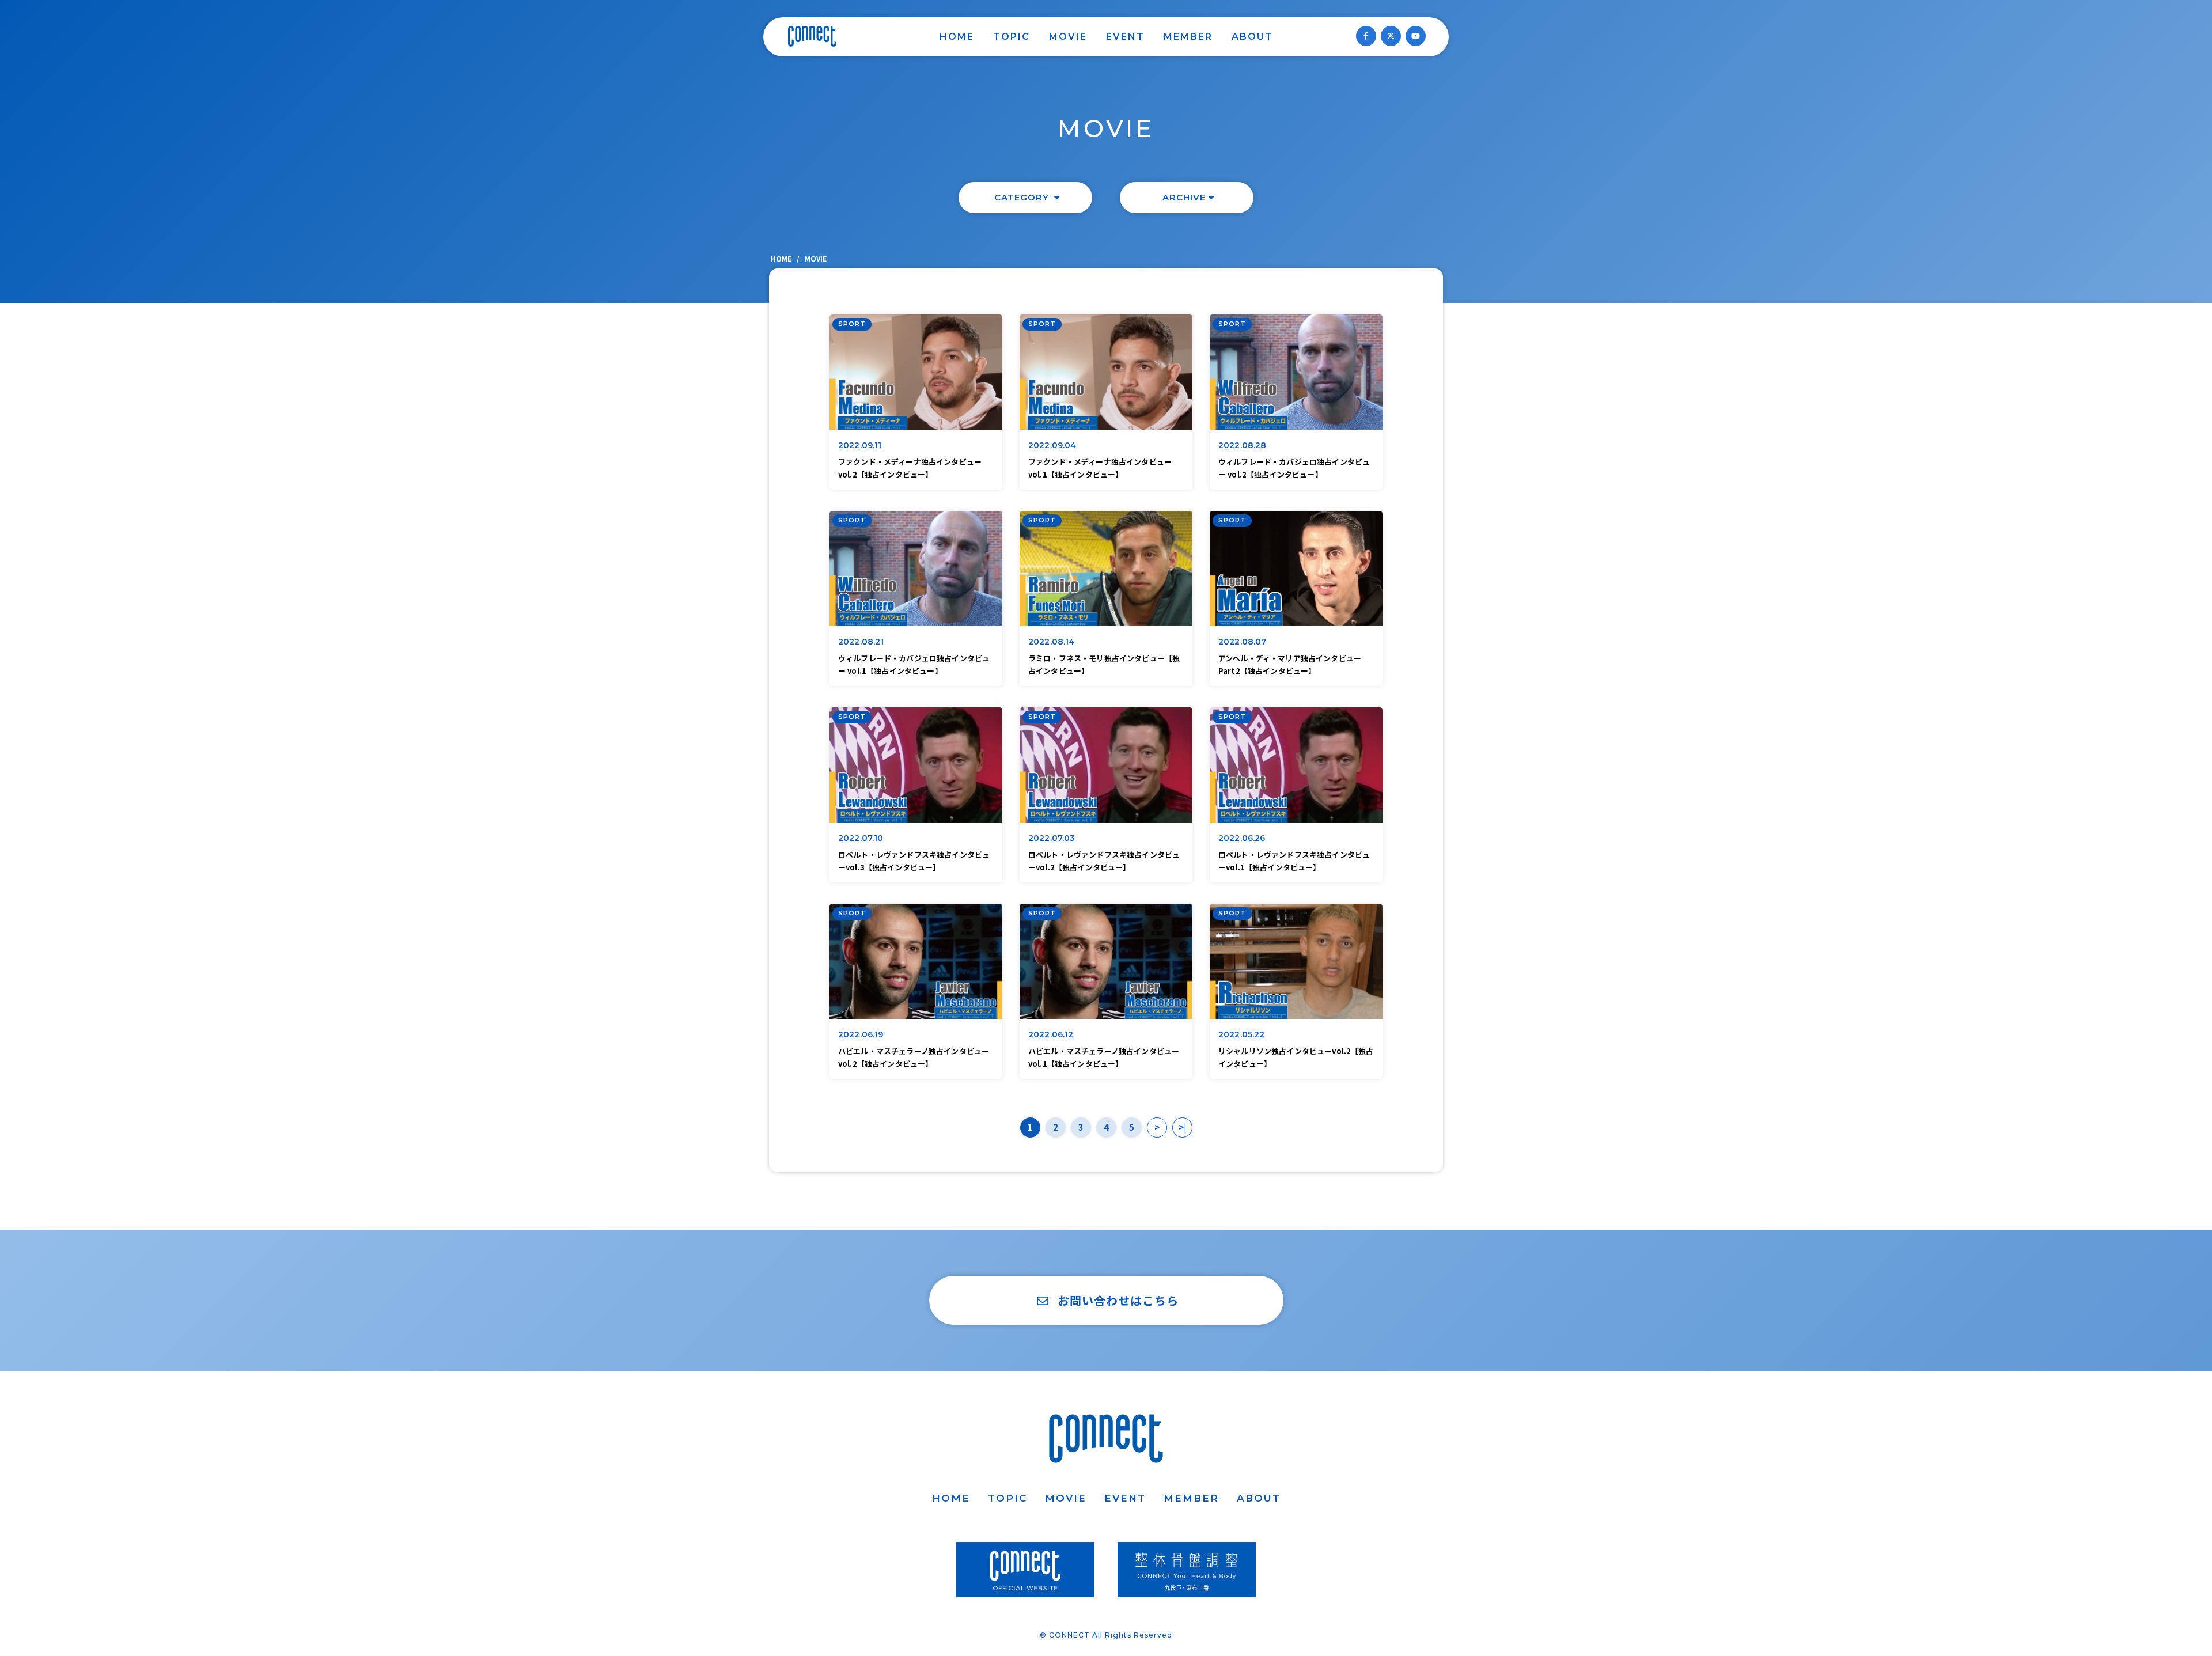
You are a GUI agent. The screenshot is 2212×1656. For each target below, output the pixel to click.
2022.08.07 (1243, 642)
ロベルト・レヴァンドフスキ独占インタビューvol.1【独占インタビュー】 (1294, 861)
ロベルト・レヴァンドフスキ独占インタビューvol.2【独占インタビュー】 (1104, 861)
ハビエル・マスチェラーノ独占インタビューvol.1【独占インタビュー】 (1104, 1057)
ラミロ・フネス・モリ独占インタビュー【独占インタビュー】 (1104, 664)
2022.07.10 (861, 838)
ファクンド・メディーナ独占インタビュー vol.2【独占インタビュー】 (910, 468)
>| (1182, 1127)
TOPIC (1012, 37)
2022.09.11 (860, 445)
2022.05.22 (1242, 1034)
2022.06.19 (861, 1034)
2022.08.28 (1243, 445)
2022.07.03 (1052, 838)
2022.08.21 (861, 642)
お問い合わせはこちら (1118, 1300)
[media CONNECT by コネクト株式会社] (812, 36)
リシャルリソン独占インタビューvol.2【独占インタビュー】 (1296, 1057)
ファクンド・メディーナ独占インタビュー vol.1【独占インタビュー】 (1100, 468)
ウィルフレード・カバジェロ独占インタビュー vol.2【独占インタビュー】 (1294, 468)
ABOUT (1252, 37)
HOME (957, 37)
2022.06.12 (1051, 1034)
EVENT (1125, 37)
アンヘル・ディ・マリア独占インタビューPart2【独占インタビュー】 (1290, 664)
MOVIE (1068, 37)
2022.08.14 (1052, 642)
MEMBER (1188, 37)
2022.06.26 (1242, 838)
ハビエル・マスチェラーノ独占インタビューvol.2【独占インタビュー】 (914, 1057)
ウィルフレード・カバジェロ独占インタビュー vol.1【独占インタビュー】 (914, 664)
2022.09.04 (1052, 445)
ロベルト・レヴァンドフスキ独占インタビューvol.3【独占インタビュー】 (914, 861)
